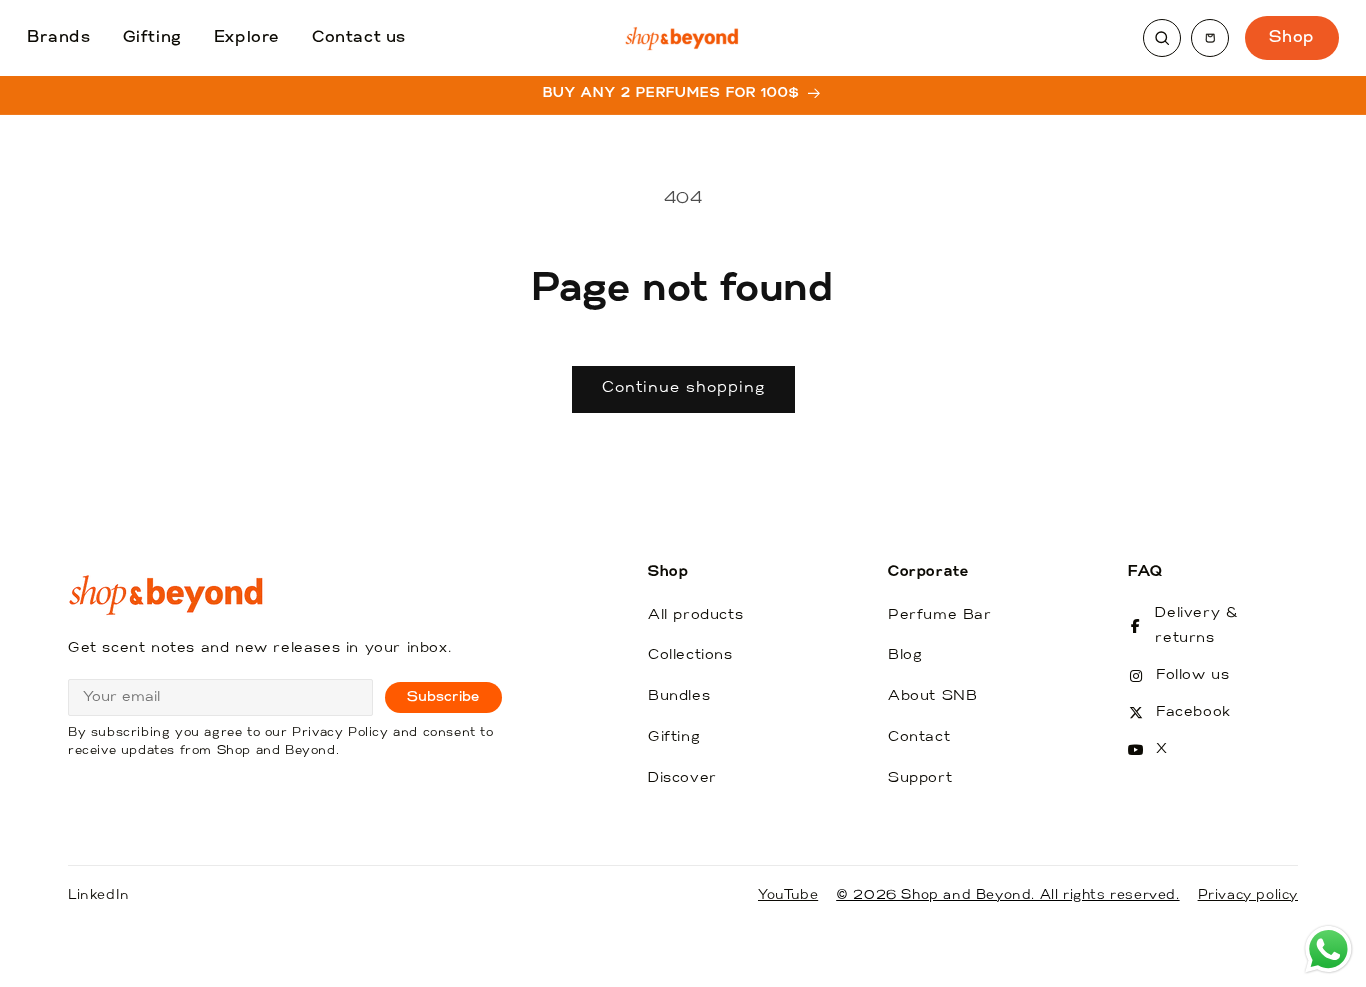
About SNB (932, 696)
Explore (247, 38)
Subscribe (443, 697)
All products (695, 615)
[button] (1210, 38)
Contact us (359, 38)
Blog (905, 655)
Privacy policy (1248, 895)
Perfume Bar (940, 615)
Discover (682, 778)
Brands (59, 38)
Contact (919, 737)
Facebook (1193, 712)
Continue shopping (683, 388)
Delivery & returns (1196, 626)
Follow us (1192, 675)
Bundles (679, 696)
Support (920, 778)
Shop (1292, 38)
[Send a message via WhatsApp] (1328, 949)
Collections (690, 655)
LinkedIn (99, 895)
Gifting (152, 38)
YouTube (788, 895)
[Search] (1162, 38)
